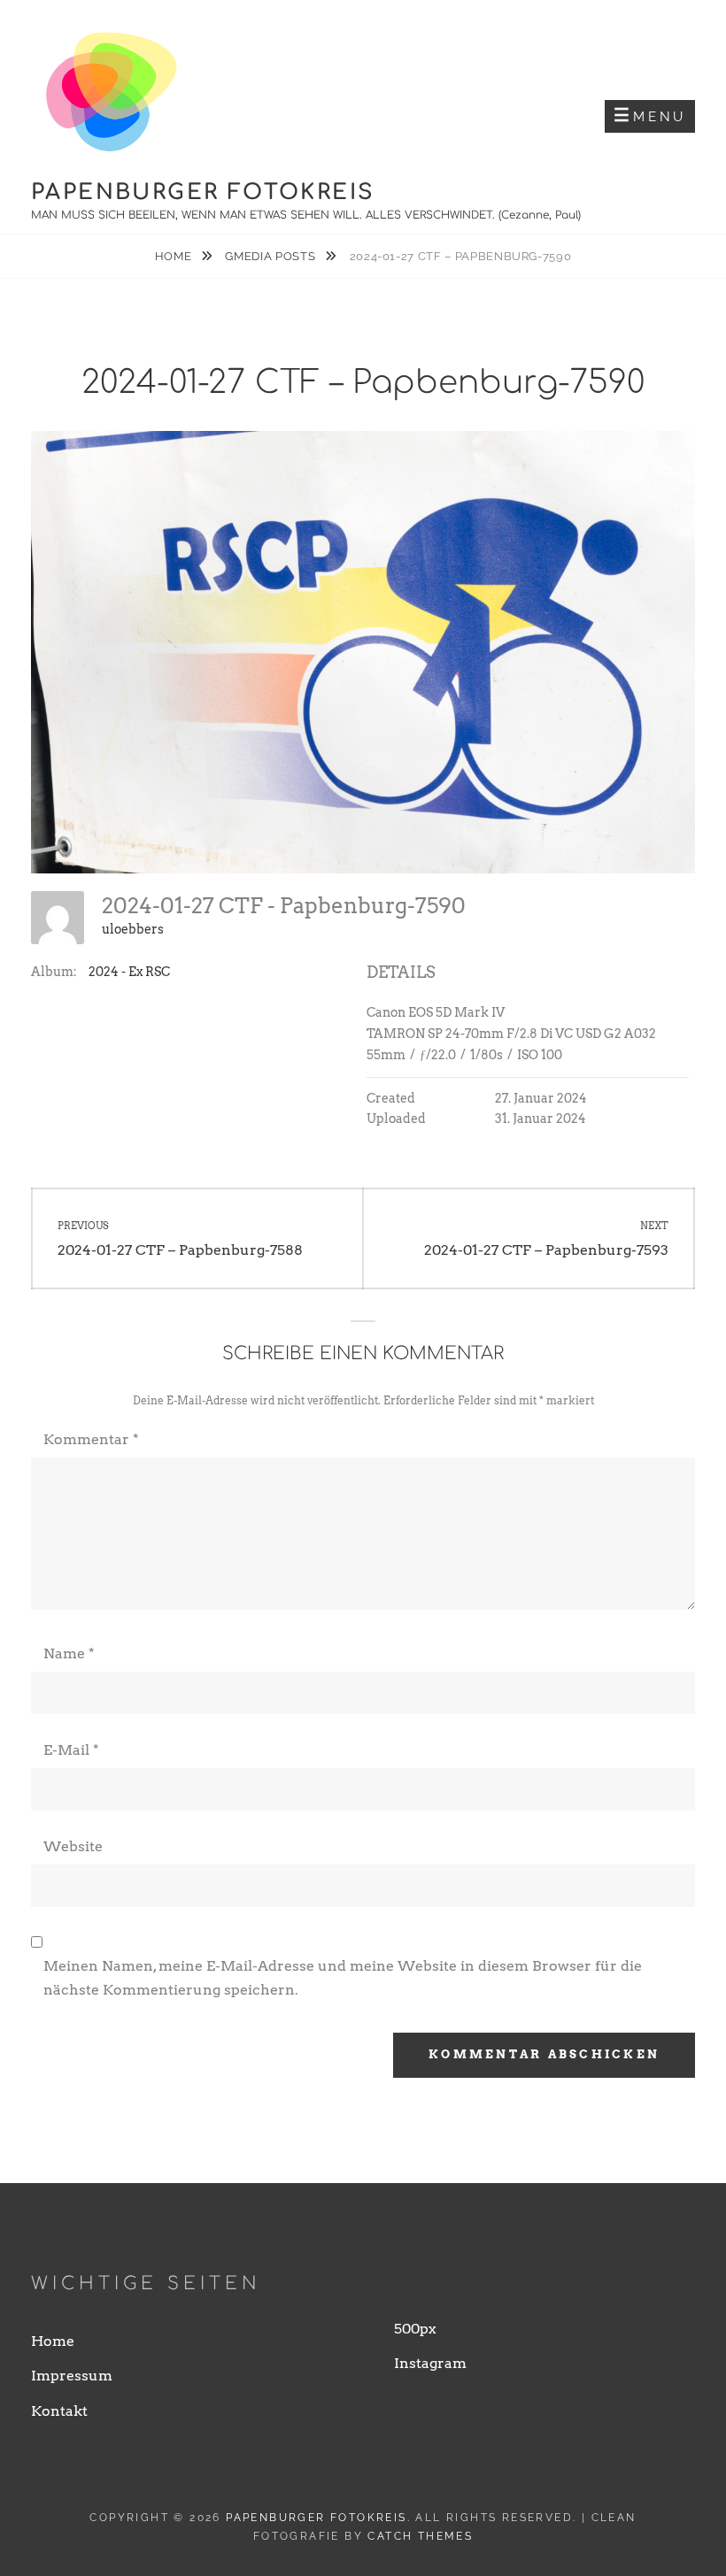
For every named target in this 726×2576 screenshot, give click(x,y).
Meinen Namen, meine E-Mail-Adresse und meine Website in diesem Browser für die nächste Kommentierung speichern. (343, 1977)
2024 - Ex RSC (129, 972)
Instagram (430, 2363)
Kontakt (59, 2411)
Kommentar (91, 1439)
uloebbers (133, 929)
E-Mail (71, 1750)
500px (415, 2329)
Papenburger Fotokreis (203, 192)
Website (73, 1846)
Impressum (72, 2376)
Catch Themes (420, 2536)
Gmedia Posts (271, 256)
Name (69, 1653)
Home (175, 256)
